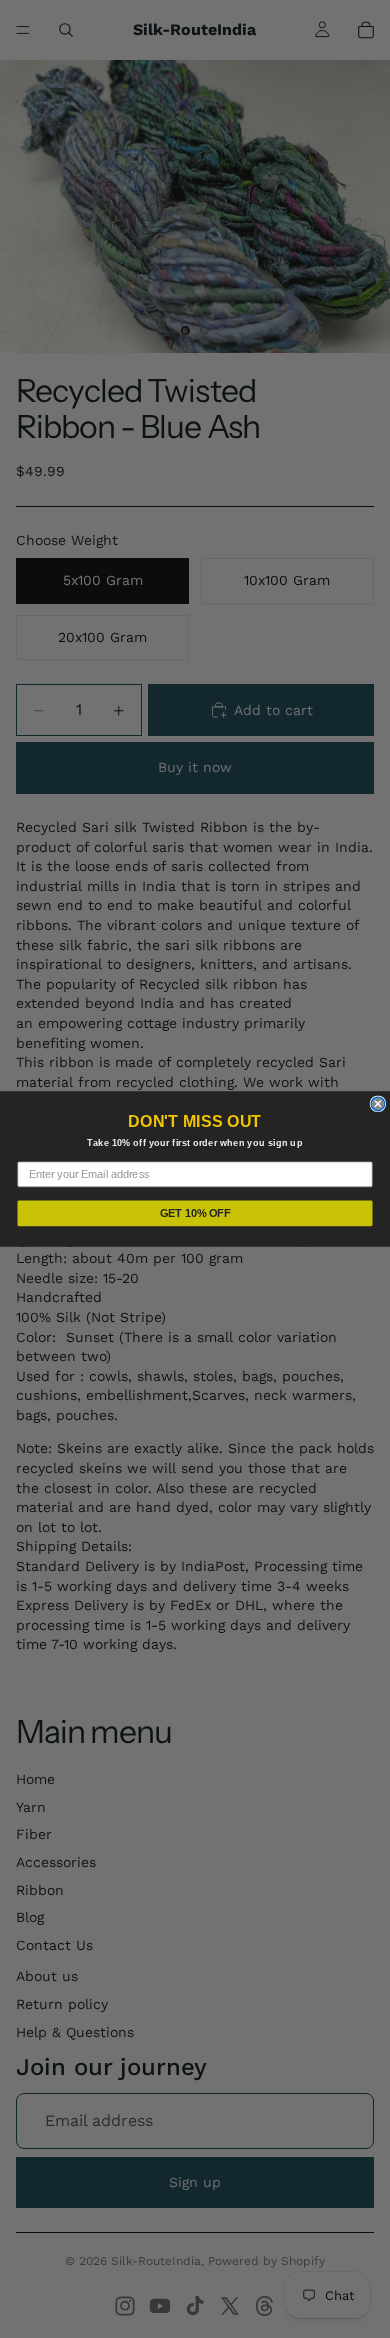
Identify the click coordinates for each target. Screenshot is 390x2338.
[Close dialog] (377, 1103)
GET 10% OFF (195, 1212)
